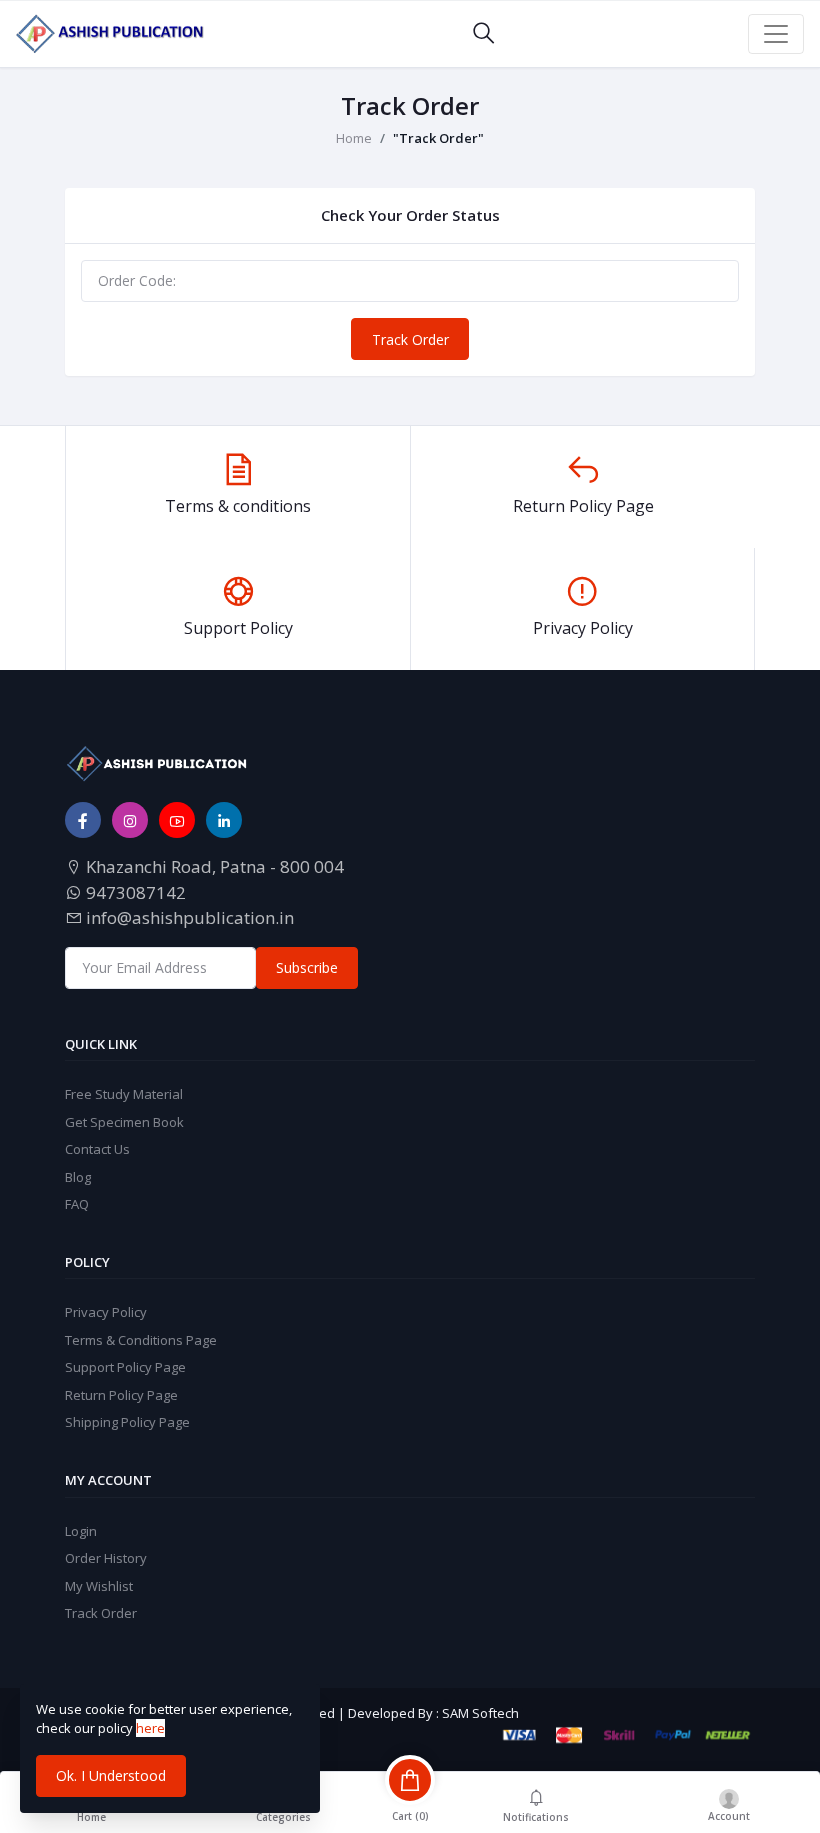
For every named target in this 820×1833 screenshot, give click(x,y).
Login (81, 1531)
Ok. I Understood (111, 1775)
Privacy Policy (106, 1312)
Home (354, 138)
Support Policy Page (125, 1367)
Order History (106, 1558)
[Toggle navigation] (776, 34)
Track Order (410, 339)
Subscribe (307, 967)
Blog (78, 1177)
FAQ (77, 1204)
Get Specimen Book (124, 1122)
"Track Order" (438, 138)
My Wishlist (99, 1586)
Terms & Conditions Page (141, 1340)
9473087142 (134, 892)
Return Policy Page (121, 1395)
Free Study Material (124, 1094)
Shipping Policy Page (127, 1422)
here (150, 1728)
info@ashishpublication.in (188, 917)
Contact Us (97, 1149)
